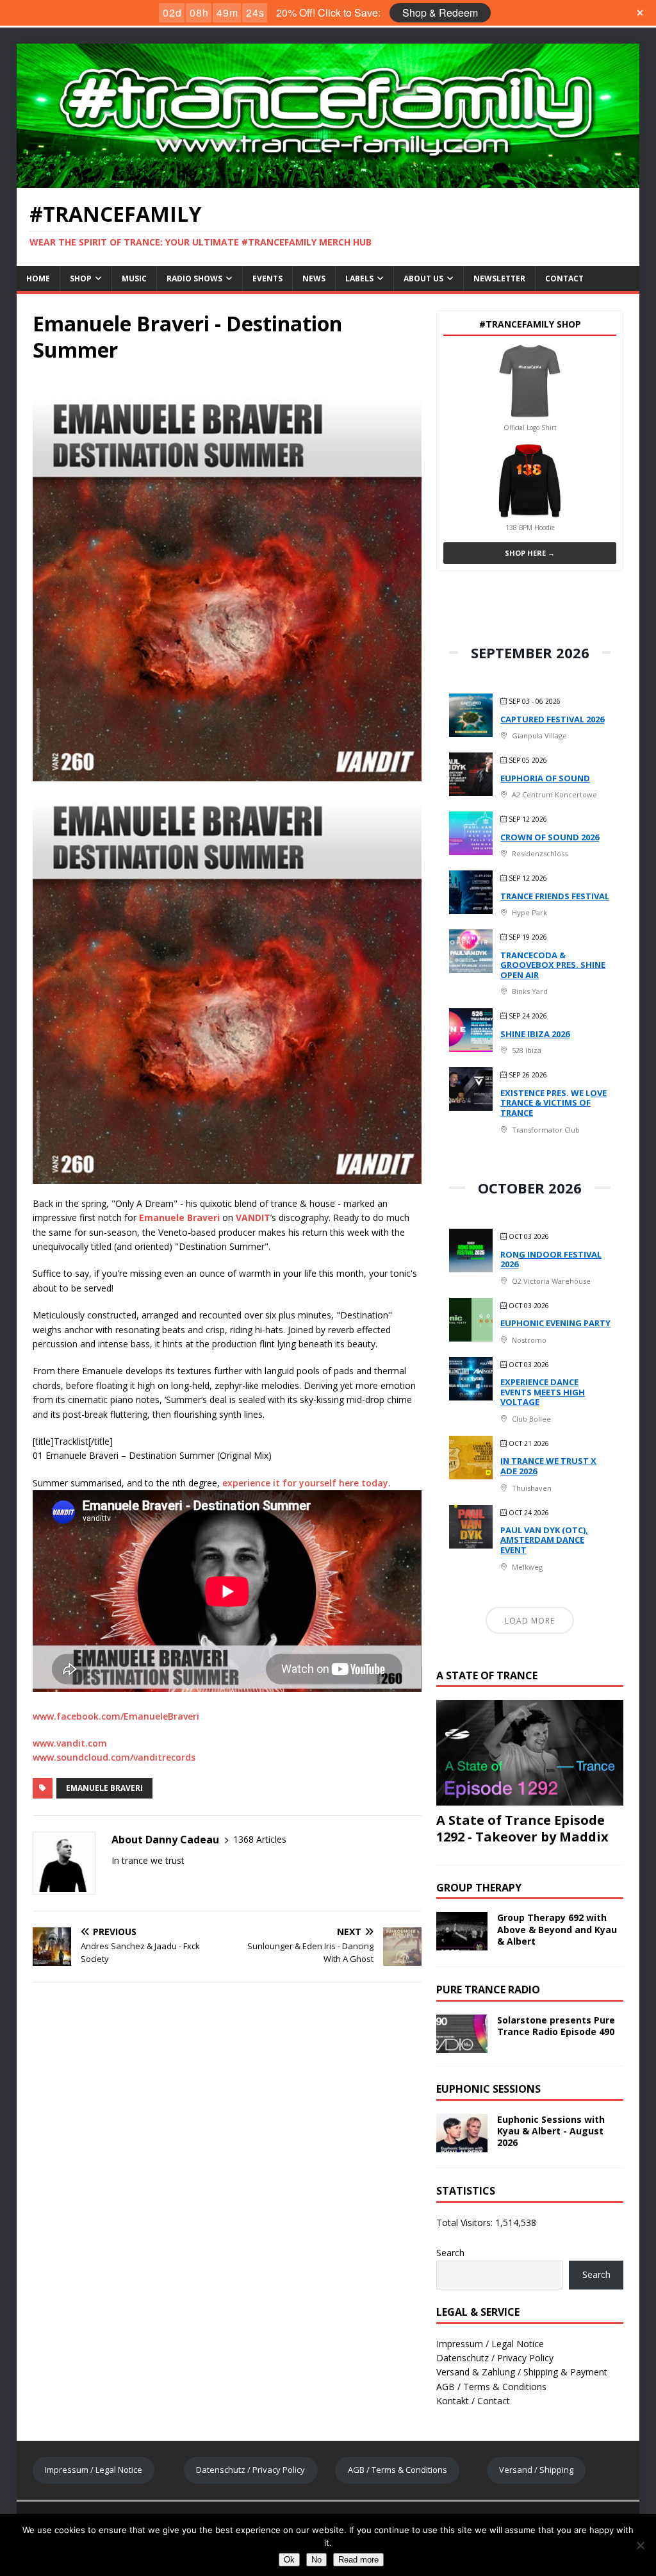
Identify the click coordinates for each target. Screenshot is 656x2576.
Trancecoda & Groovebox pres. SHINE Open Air (553, 965)
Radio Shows (194, 278)
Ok (289, 2560)
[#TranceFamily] (328, 180)
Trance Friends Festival (555, 896)
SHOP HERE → (530, 553)
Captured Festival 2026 (552, 719)
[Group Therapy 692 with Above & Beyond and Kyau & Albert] (462, 1943)
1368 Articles (260, 1839)
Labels (359, 278)
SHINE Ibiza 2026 (535, 1034)
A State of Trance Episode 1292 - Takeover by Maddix (522, 1828)
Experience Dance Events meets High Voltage (543, 1392)
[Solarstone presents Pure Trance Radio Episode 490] (462, 2045)
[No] (640, 2545)
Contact (564, 278)
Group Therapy (479, 1888)
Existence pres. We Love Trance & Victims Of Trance (553, 1103)
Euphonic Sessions (488, 2089)
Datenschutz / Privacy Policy (495, 2358)
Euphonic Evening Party (555, 1323)
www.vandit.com (70, 1743)
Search (450, 2253)
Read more (358, 2560)
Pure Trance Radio (488, 1990)
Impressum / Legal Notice (490, 2344)
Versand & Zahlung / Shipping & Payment (522, 2372)
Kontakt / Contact (473, 2401)
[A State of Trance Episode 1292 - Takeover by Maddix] (530, 1798)
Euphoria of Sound (545, 778)
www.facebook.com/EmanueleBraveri (116, 1716)
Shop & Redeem (440, 12)
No (316, 2560)
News (314, 278)
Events (267, 278)
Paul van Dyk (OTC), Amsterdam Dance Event (544, 1540)
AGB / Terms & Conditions (491, 2387)
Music (134, 278)
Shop (81, 278)
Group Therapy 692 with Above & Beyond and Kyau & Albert (557, 1929)
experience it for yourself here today (305, 1483)
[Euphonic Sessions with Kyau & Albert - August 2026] (462, 2144)
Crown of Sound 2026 (550, 837)
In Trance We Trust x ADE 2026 (548, 1466)
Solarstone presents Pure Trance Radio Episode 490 (556, 2026)
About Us (423, 278)
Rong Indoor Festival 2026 (551, 1259)
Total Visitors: (466, 2223)
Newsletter (499, 278)
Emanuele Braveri (104, 1788)
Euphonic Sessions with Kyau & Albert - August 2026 (551, 2131)
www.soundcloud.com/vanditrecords (114, 1757)
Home (38, 278)
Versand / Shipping (536, 2470)
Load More (530, 1621)
